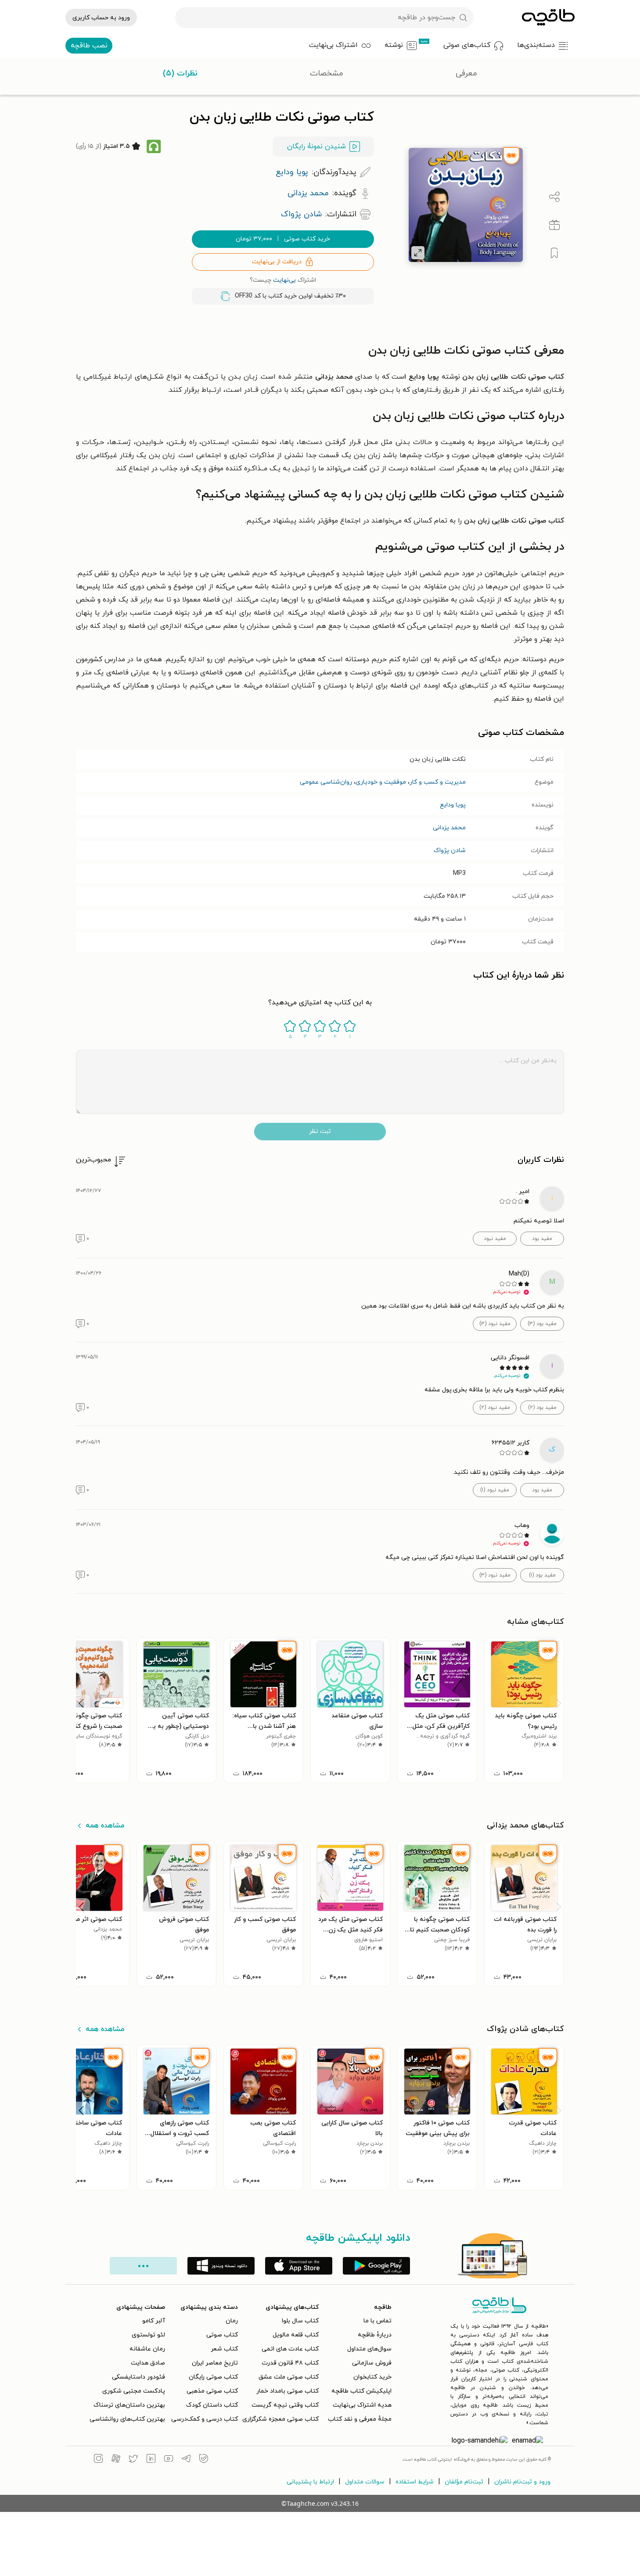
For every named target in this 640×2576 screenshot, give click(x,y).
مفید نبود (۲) (495, 1408)
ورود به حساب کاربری (101, 18)
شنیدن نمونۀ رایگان (316, 147)
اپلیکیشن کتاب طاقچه (361, 2391)
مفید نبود (495, 1239)
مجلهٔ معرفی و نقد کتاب (360, 2419)
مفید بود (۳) (542, 1324)
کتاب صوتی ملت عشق (289, 2377)
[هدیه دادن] (554, 225)
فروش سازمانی (372, 2363)
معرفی (466, 73)
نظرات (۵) (180, 73)
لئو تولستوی (148, 2335)
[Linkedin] (151, 2460)
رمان (232, 2321)
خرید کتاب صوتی (283, 239)
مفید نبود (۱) (495, 1490)
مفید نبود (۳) (495, 1324)
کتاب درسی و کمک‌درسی (205, 2419)
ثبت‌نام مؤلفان (464, 2482)
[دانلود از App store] (299, 2266)
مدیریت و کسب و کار (438, 782)
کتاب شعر (224, 2349)
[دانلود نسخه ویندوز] (221, 2266)
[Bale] (204, 2460)
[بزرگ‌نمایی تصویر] (418, 253)
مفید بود (542, 1239)
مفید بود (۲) (542, 1408)
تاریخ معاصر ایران (215, 2363)
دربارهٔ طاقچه (375, 2335)
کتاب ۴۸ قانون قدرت (290, 2363)
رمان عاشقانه (147, 2349)
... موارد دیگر (143, 2266)
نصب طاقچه (89, 46)
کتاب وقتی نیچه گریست (285, 2405)
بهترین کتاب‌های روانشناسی (127, 2419)
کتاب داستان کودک (212, 2405)
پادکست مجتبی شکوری (134, 2391)
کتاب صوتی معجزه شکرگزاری (280, 2419)
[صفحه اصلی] (548, 18)
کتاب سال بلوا (300, 2321)
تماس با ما (378, 2321)
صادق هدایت (148, 2363)
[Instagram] (98, 2460)
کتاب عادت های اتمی (290, 2349)
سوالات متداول (365, 2482)
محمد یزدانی (449, 828)
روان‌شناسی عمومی (326, 782)
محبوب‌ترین (93, 1160)
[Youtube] (169, 2460)
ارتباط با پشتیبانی (310, 2482)
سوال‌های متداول (369, 2349)
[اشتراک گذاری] (554, 197)
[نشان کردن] (554, 253)
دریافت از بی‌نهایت (277, 262)
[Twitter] (133, 2460)
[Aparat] (116, 2460)
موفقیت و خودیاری (381, 782)
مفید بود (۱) (542, 1575)
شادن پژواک (450, 851)
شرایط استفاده (415, 2482)
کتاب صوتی (222, 2335)
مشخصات (327, 73)
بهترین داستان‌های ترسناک (129, 2405)
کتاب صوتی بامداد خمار (288, 2391)
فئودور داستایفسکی (138, 2377)
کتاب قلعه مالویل (296, 2335)
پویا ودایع (453, 805)
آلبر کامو (154, 2321)
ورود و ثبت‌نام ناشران (522, 2482)
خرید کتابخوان (372, 2377)
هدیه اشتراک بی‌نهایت (362, 2405)
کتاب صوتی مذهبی (212, 2391)
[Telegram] (186, 2460)
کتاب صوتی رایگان (213, 2377)
